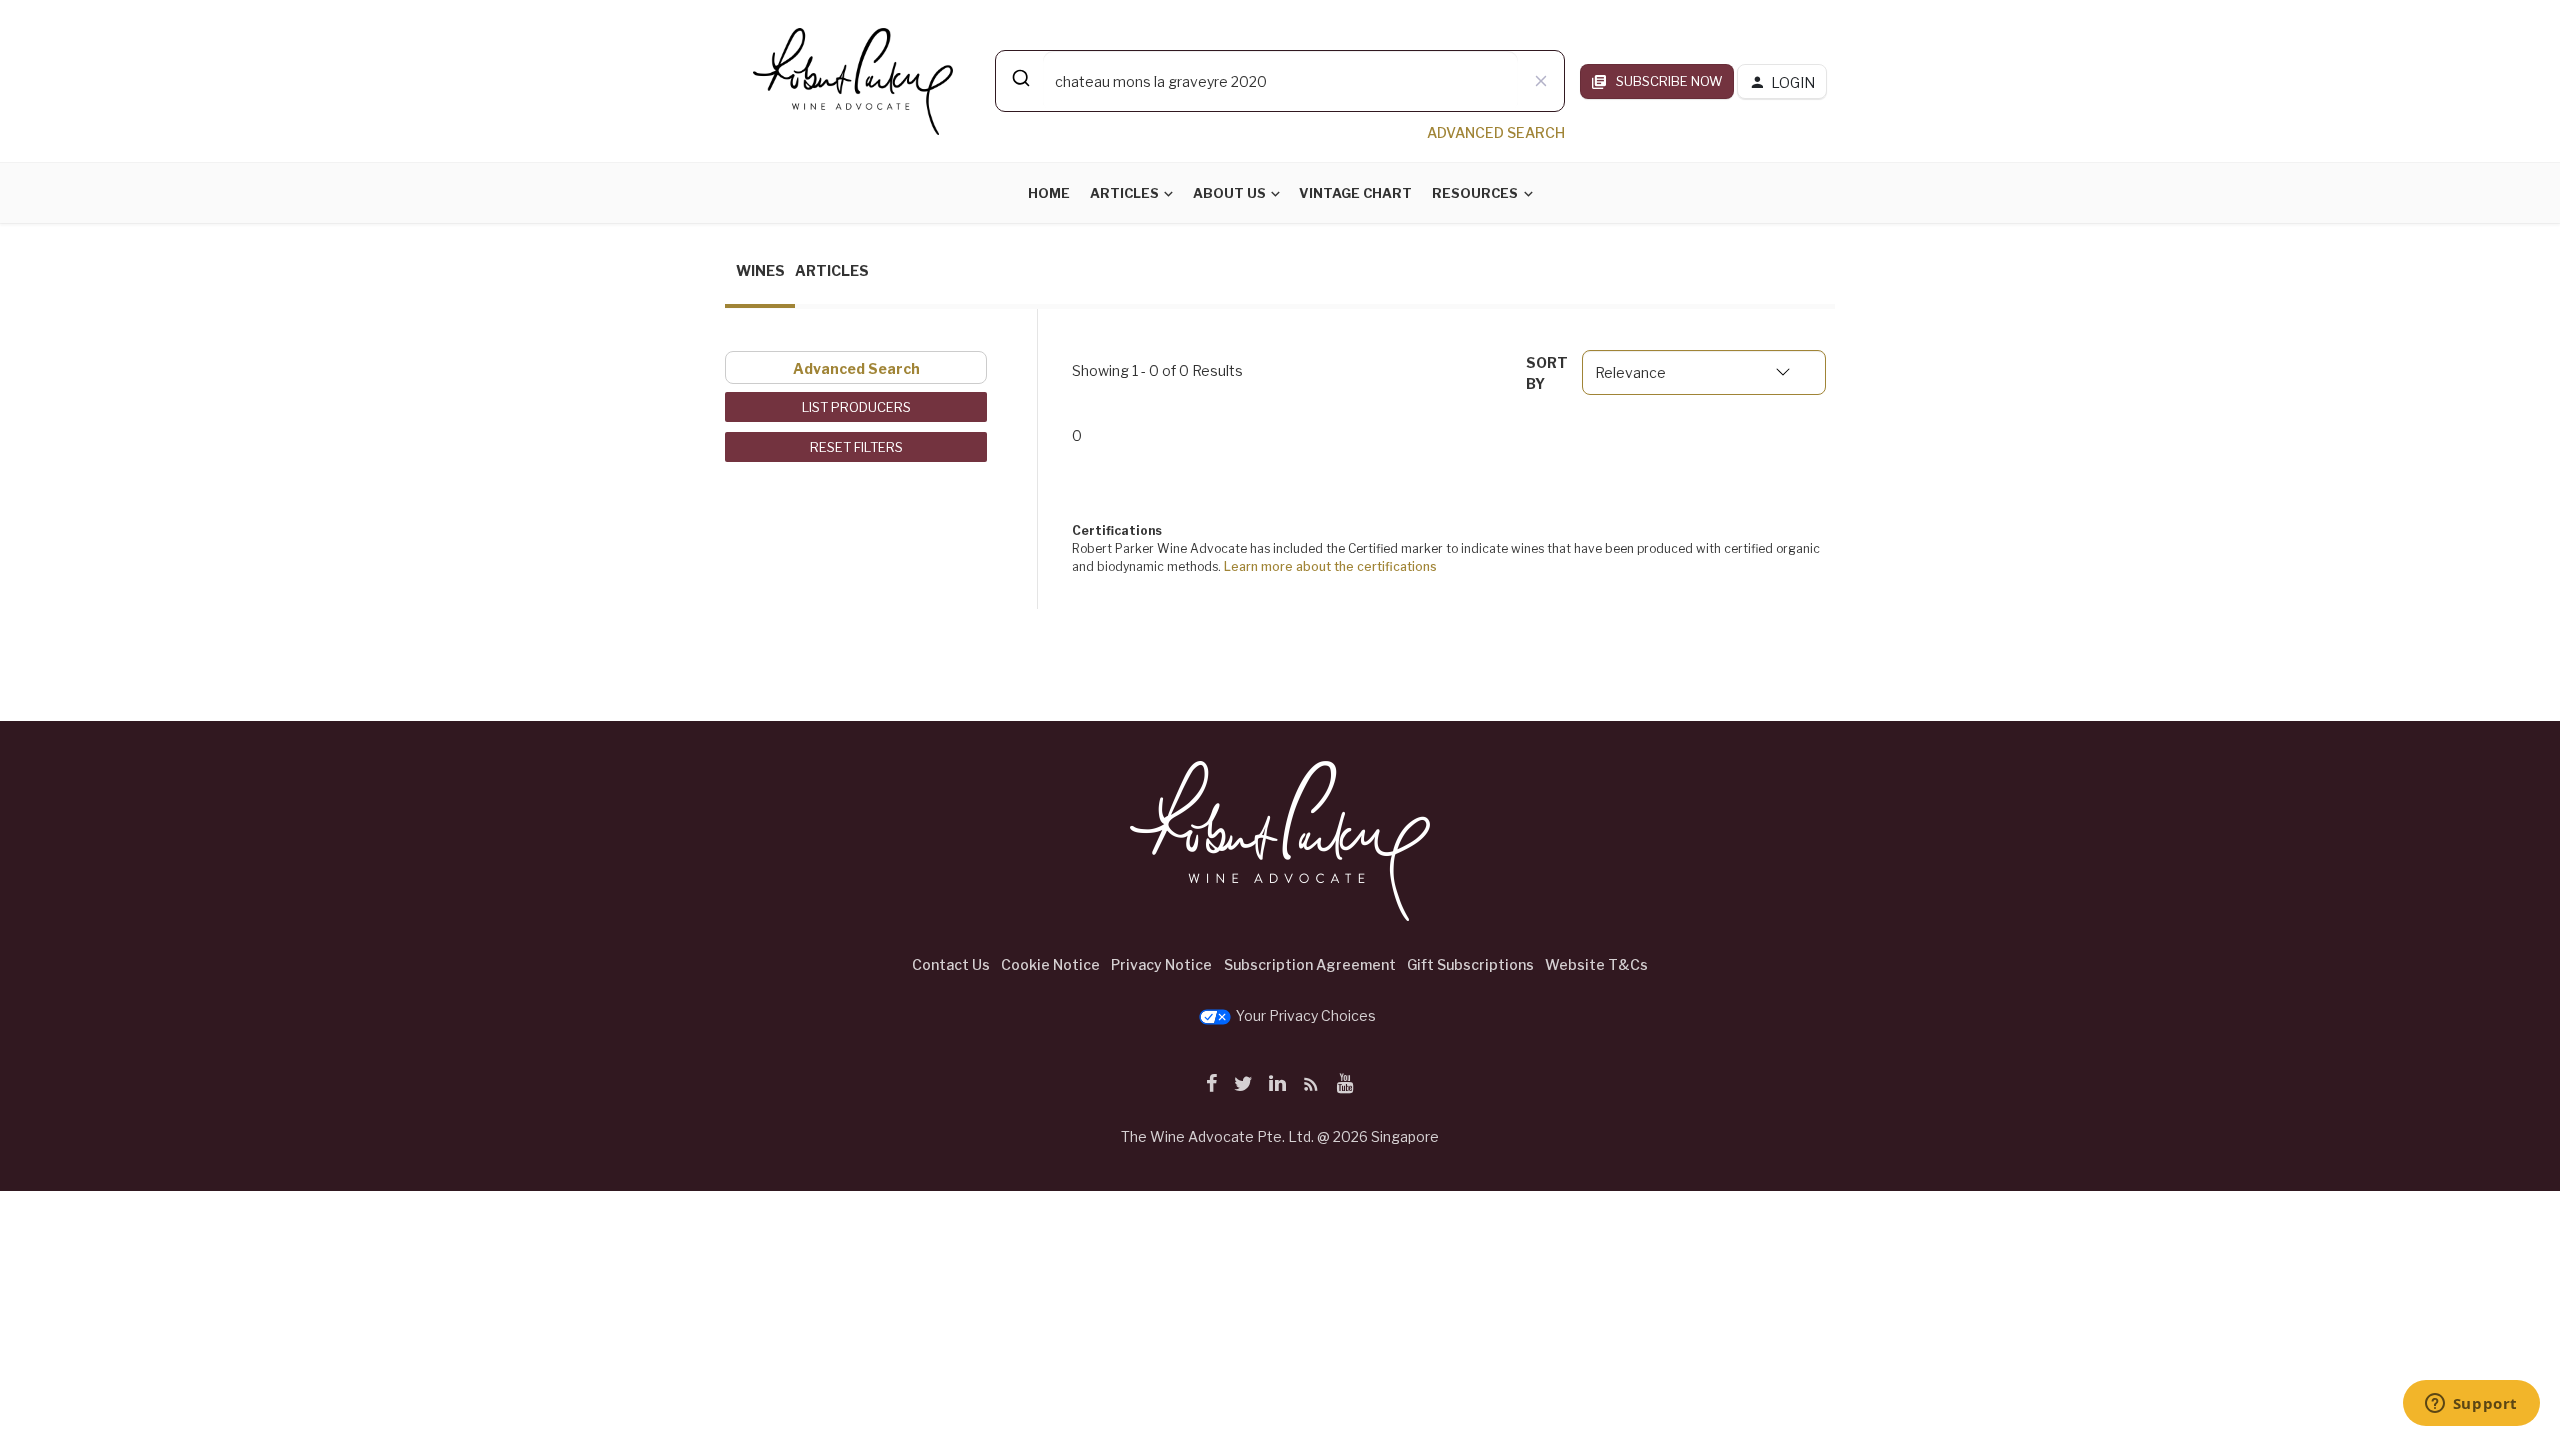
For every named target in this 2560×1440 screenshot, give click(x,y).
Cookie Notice (1050, 964)
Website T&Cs (1596, 964)
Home (1049, 193)
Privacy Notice (1161, 964)
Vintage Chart (1355, 193)
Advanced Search (856, 368)
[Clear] (1541, 81)
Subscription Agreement (1310, 964)
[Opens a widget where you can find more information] (2471, 1405)
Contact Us (951, 964)
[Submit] (1019, 78)
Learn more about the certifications (1330, 566)
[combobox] (1280, 81)
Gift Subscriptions (1470, 964)
